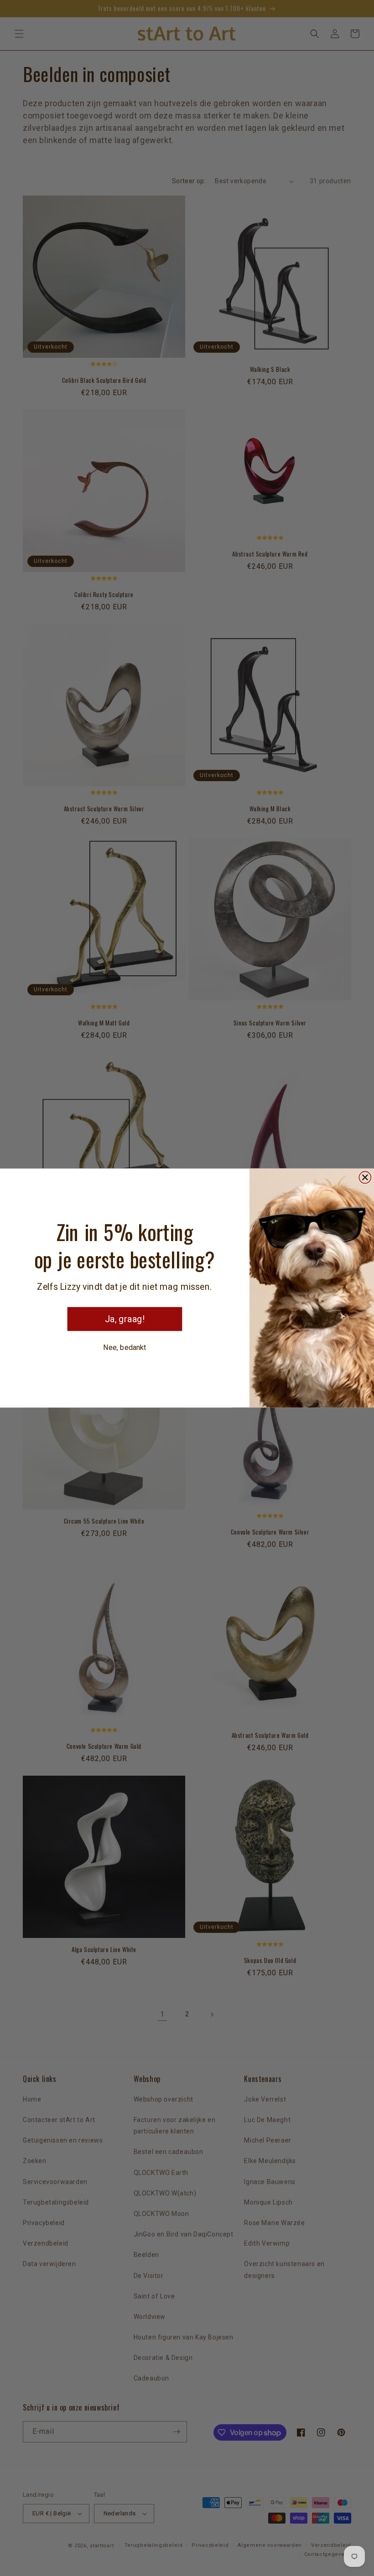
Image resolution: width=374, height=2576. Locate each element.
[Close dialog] (365, 1177)
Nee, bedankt (125, 1347)
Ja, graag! (125, 1319)
